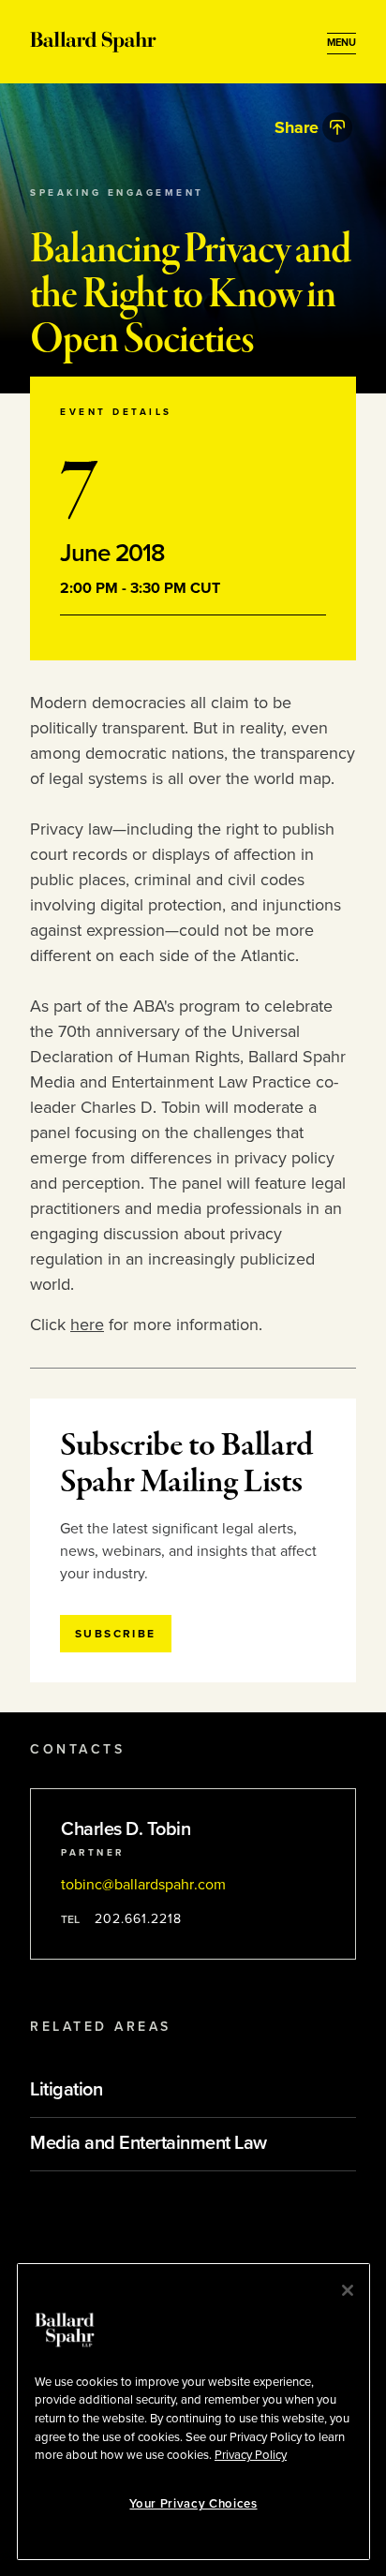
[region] (193, 2412)
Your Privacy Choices (193, 2504)
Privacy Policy (251, 2455)
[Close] (348, 2290)
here (87, 1325)
